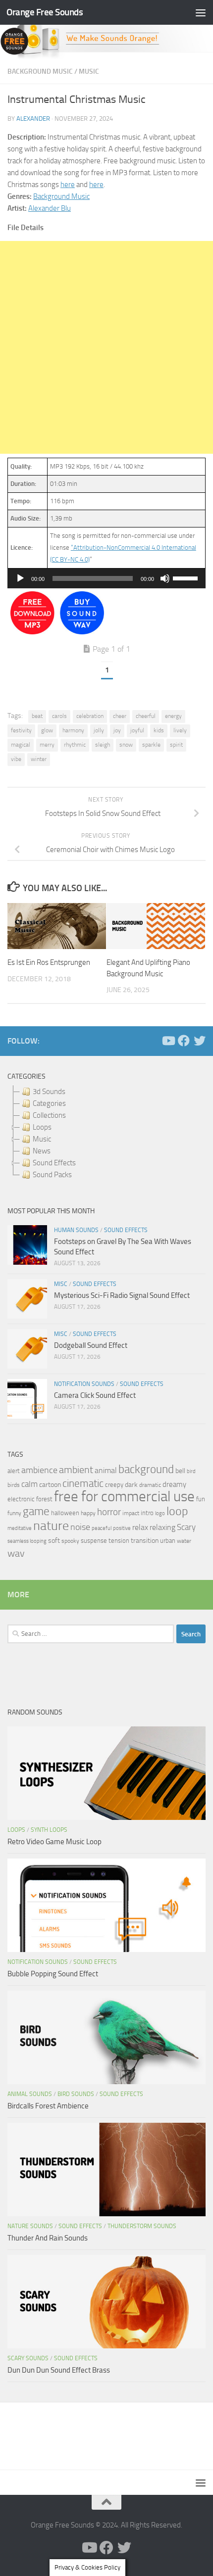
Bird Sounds (76, 2094)
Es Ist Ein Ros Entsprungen (49, 962)
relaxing (162, 1527)
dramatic (150, 1485)
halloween (65, 1513)
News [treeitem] (42, 1151)
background (146, 1469)
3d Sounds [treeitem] (49, 1092)
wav (16, 1553)
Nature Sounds (30, 2226)
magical (21, 745)
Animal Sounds (30, 2094)
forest (44, 1499)
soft (54, 1541)
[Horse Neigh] (82, 632)
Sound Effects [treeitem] (54, 1163)
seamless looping (27, 1541)
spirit (176, 745)
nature (51, 1526)
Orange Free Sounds (45, 12)
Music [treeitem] (42, 1139)
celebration (90, 716)
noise (80, 1527)
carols (59, 716)
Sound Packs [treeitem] (52, 1175)
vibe (16, 759)
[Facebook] (184, 1041)
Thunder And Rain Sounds (48, 2238)
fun (201, 1499)
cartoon (50, 1485)
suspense (94, 1541)
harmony (73, 730)
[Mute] (165, 578)
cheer (120, 716)
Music (89, 72)
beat (37, 716)
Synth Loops (49, 1830)
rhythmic (75, 745)
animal (106, 1470)
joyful (137, 730)
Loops (16, 1830)
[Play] (20, 578)
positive (122, 1528)
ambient (76, 1470)
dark (131, 1484)
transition (145, 1541)
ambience (39, 1470)
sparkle (151, 745)
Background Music (40, 72)
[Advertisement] (106, 347)
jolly (99, 730)
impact (131, 1513)
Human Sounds (76, 1230)
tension (119, 1541)
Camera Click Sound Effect (95, 1395)
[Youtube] (168, 1041)
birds (14, 1485)
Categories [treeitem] (49, 1103)
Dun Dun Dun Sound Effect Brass (59, 2370)
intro (147, 1513)
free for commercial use (124, 1497)
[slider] (187, 577)
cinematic (83, 1483)
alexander (33, 119)
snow (126, 745)
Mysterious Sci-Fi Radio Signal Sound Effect (122, 1295)
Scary (186, 1527)
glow (47, 730)
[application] (106, 578)
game (36, 1511)
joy (117, 730)
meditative (20, 1528)
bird (191, 1471)
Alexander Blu (50, 208)
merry (47, 745)
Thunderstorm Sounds (142, 2226)
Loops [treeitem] (42, 1127)
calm (29, 1484)
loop (177, 1511)
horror (109, 1512)
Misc (61, 1284)
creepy (114, 1485)
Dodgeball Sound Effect (91, 1345)
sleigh (103, 745)
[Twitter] (200, 1041)
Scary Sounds (28, 2358)
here (68, 185)
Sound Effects (126, 1230)
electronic (21, 1499)
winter (39, 759)
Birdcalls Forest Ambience (48, 2106)
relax (140, 1527)
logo (160, 1513)
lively (180, 730)
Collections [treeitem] (49, 1115)
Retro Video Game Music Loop (54, 1842)
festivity (21, 730)
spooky (70, 1541)
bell (180, 1471)
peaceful (102, 1528)
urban (168, 1541)
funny (14, 1513)
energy (173, 716)
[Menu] (201, 12)
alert (14, 1471)
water (184, 1541)
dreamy (174, 1484)
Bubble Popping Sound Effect (53, 1974)
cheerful (146, 716)
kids (159, 730)
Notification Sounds (84, 1384)
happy (88, 1513)
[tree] (106, 1133)
